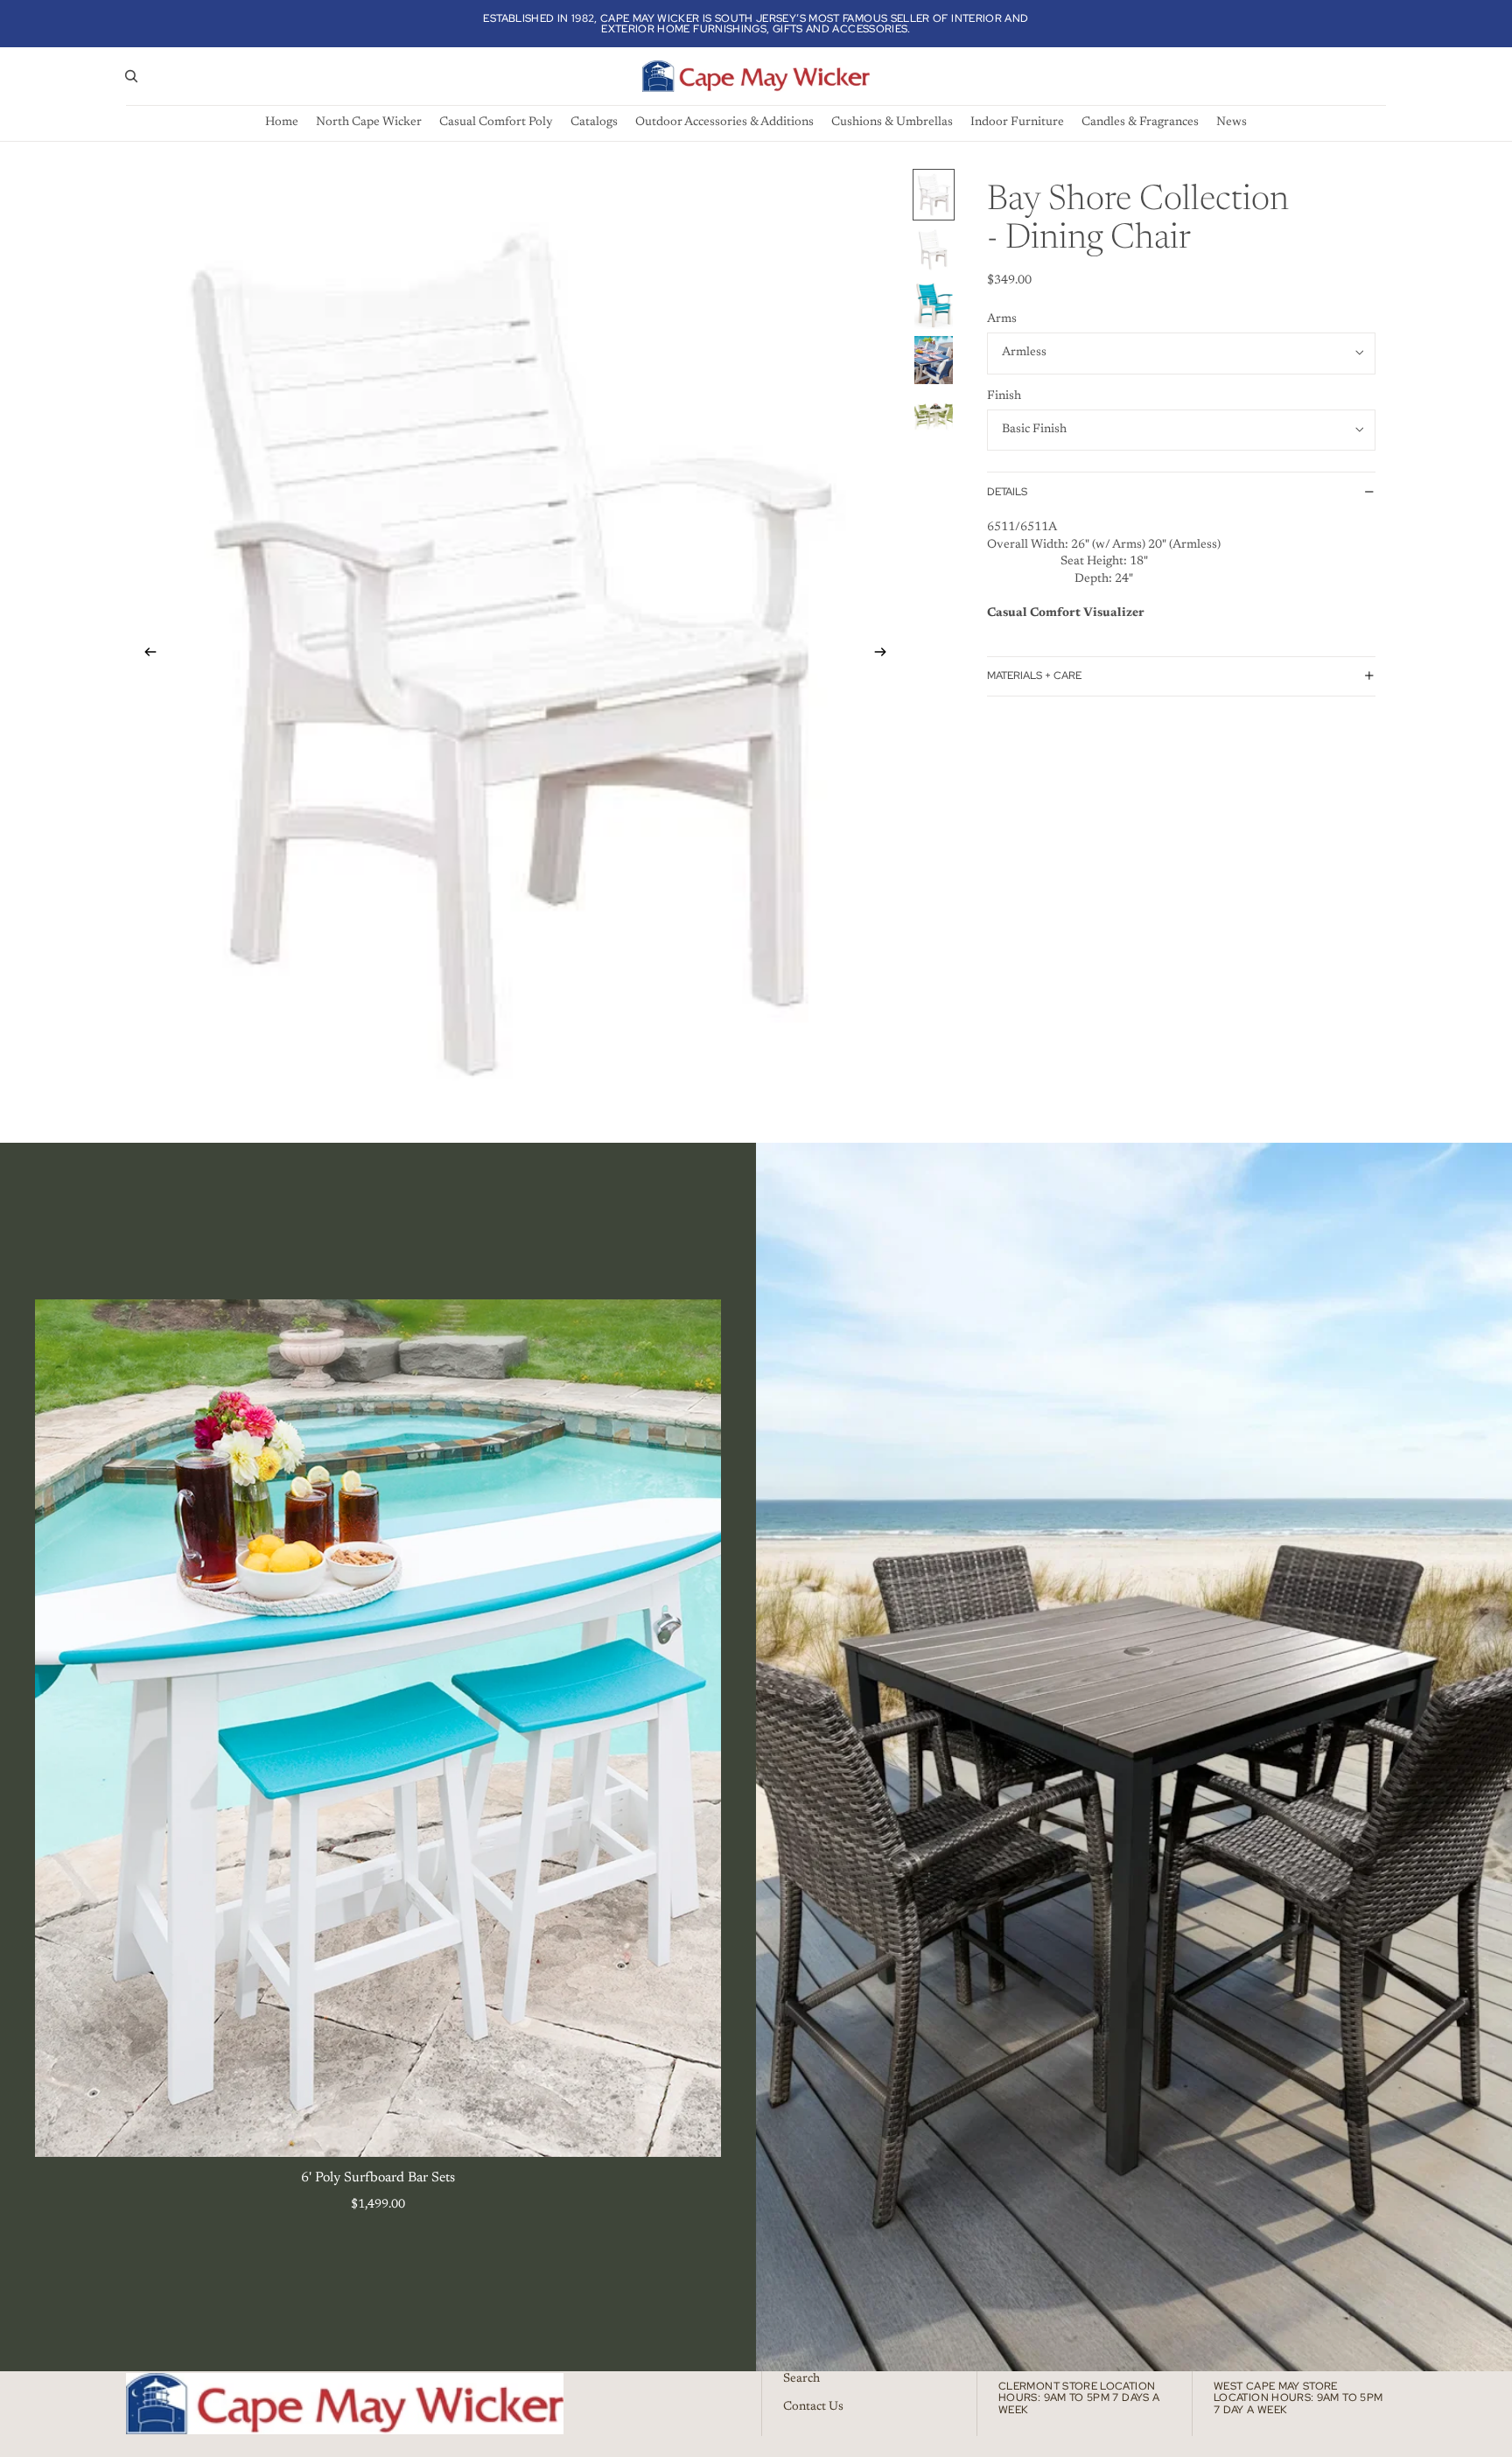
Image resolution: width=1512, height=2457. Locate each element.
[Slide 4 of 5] (934, 360)
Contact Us (813, 2406)
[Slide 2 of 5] (934, 250)
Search (801, 2379)
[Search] (131, 76)
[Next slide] (885, 655)
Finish (1004, 395)
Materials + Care (1034, 675)
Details (1007, 491)
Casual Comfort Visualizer (1066, 612)
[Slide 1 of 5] (934, 195)
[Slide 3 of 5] (934, 305)
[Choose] (694, 2130)
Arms (1002, 318)
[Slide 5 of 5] (934, 415)
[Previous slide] (145, 655)
